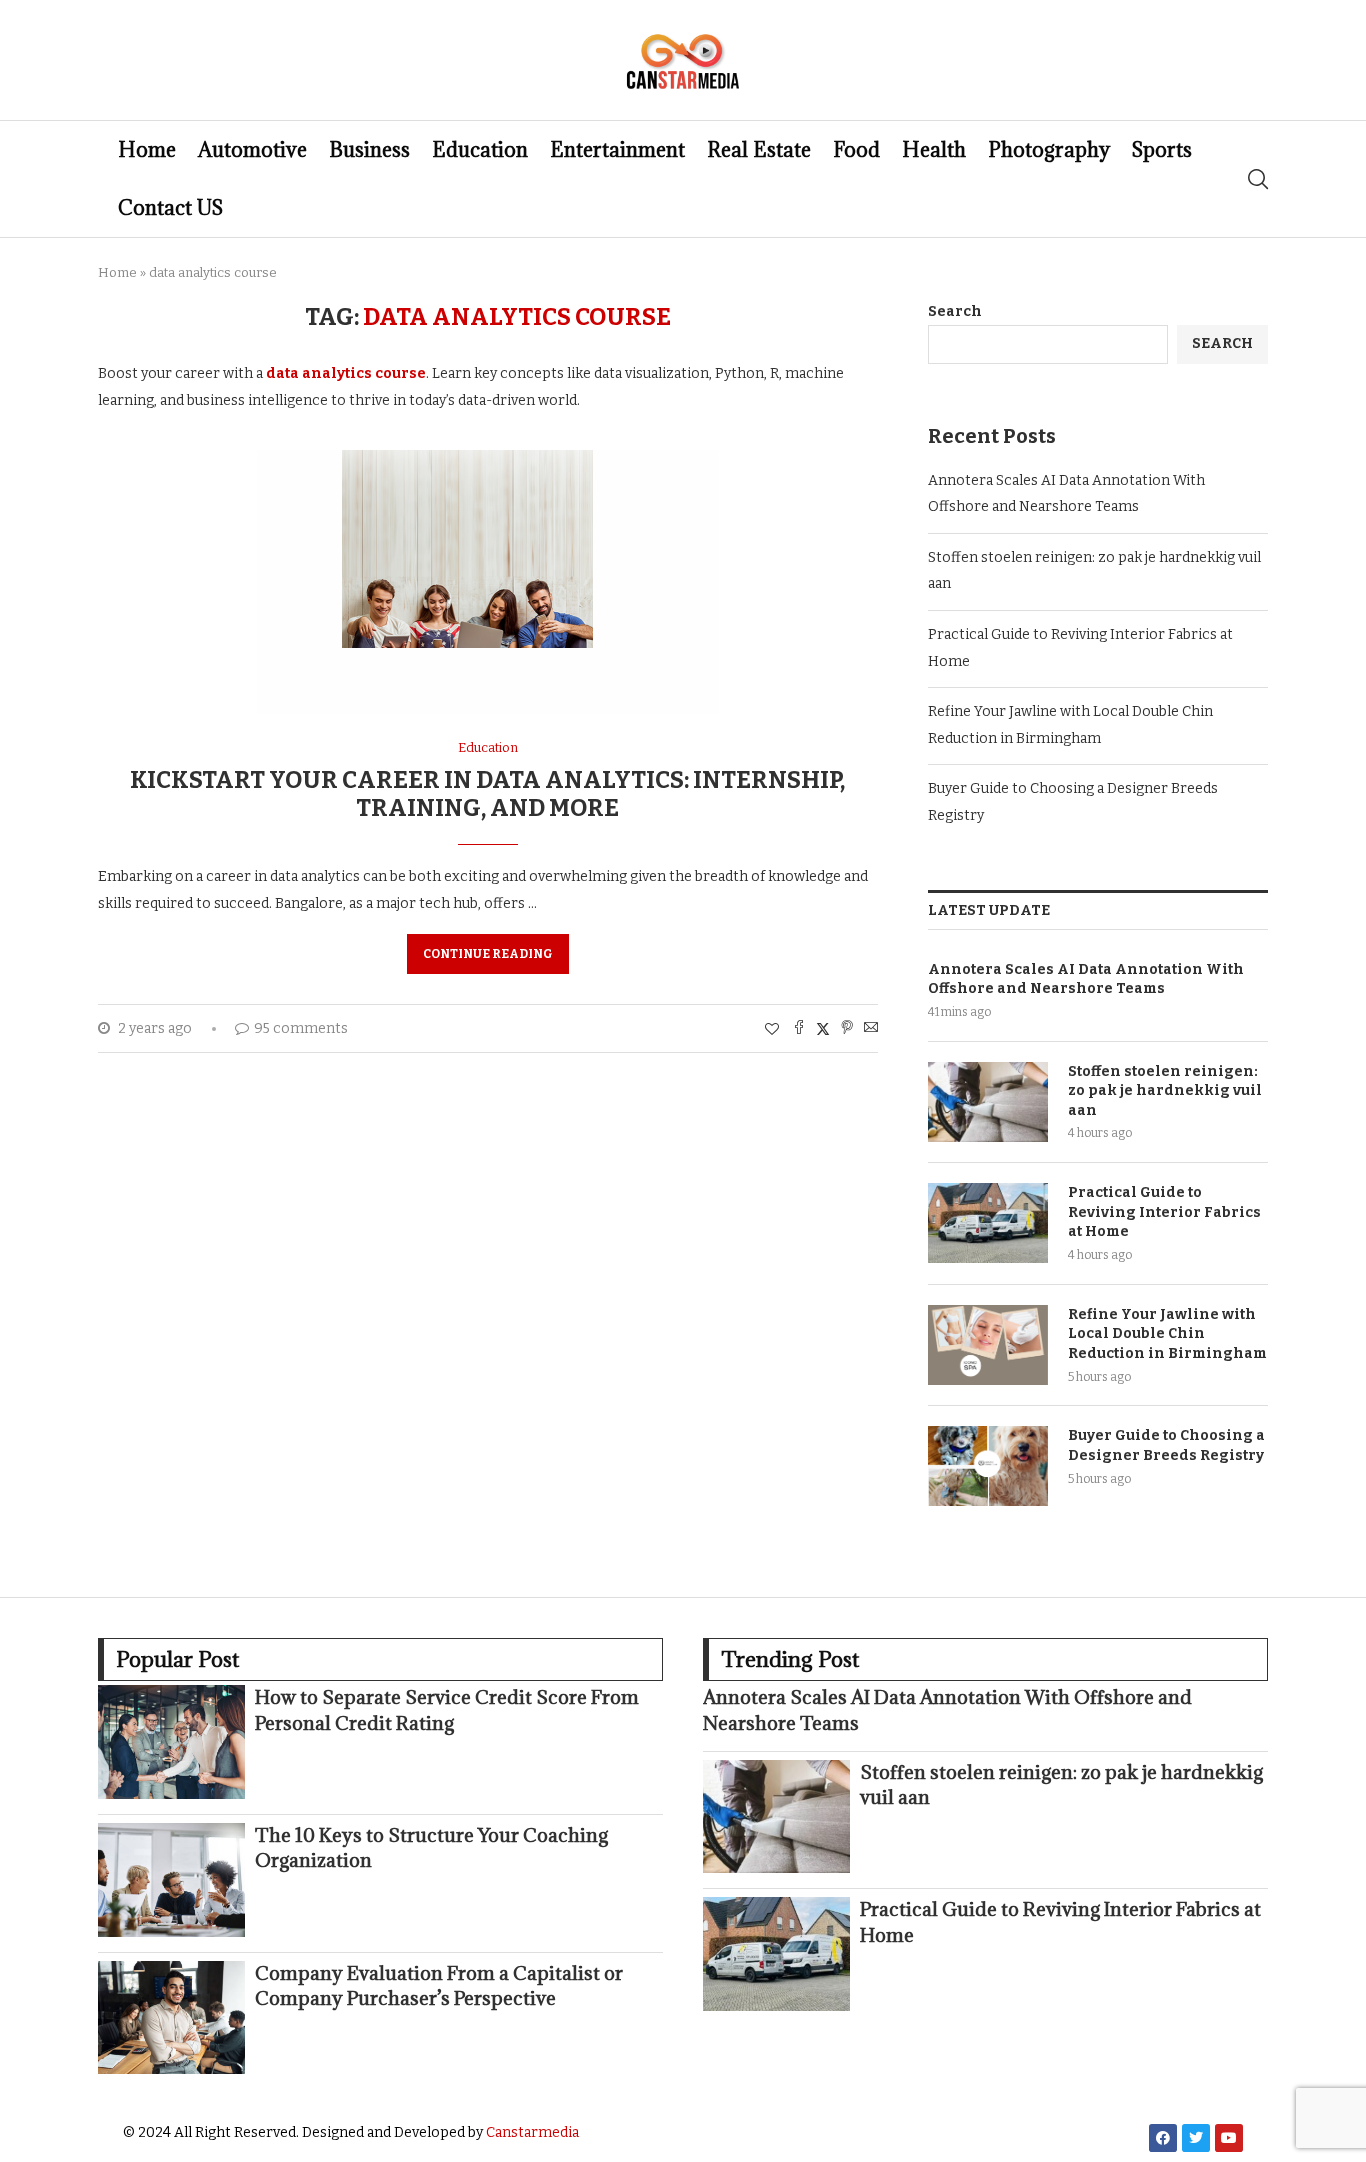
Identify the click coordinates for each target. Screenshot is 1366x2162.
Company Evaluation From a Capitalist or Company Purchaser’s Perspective (439, 1985)
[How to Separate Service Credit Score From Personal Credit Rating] (171, 1742)
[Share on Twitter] (823, 1029)
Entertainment (617, 150)
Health (934, 150)
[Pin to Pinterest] (847, 1029)
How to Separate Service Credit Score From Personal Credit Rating (447, 1709)
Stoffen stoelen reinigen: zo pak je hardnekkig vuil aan (1165, 1091)
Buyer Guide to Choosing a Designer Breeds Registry (1166, 1445)
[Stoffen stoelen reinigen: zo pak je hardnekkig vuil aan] (988, 1102)
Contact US (170, 208)
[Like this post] (772, 1029)
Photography (1049, 150)
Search (955, 311)
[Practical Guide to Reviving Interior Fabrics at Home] (988, 1223)
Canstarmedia (532, 2132)
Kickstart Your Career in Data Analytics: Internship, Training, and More (487, 794)
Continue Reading (488, 954)
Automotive (252, 150)
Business (369, 150)
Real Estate (759, 150)
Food (856, 150)
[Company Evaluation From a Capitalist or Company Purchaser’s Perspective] (171, 2018)
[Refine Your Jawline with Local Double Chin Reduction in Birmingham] (988, 1345)
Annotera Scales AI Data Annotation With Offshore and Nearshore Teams (1086, 979)
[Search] (1258, 179)
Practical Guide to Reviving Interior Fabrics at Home (1164, 1212)
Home (147, 150)
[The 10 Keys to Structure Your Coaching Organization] (171, 1880)
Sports (1162, 150)
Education (480, 150)
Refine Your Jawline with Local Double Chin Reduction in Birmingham (1167, 1334)
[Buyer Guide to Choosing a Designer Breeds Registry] (988, 1466)
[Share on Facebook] (799, 1029)
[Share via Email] (871, 1029)
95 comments (301, 1028)
